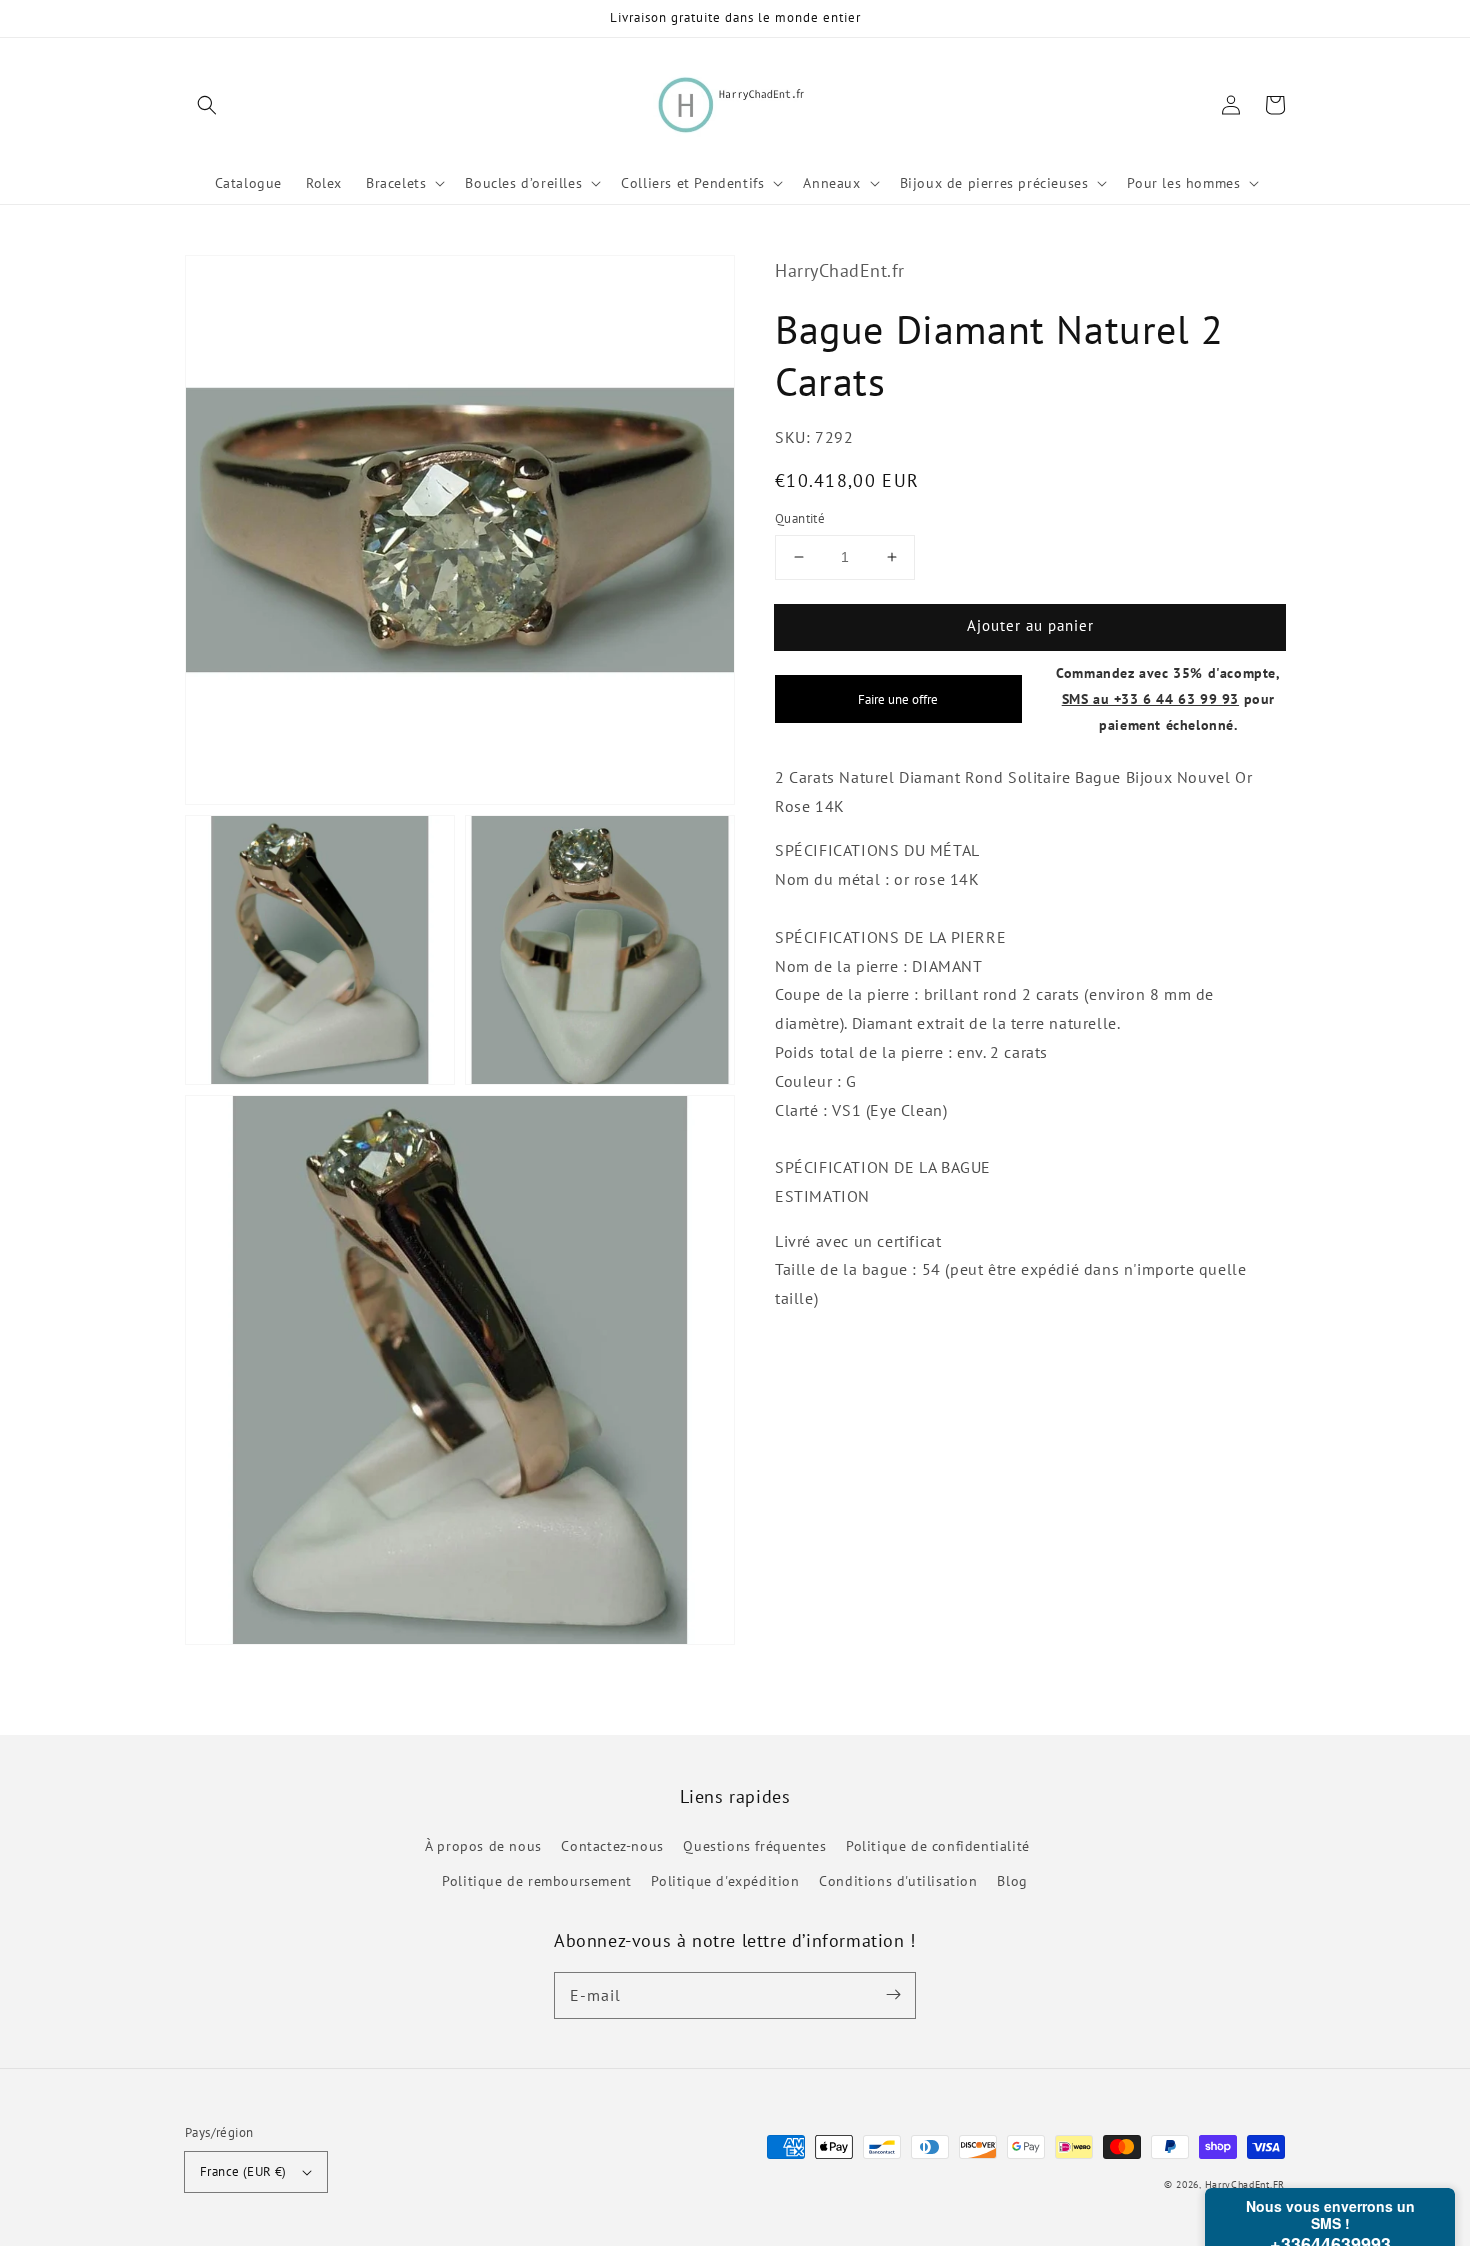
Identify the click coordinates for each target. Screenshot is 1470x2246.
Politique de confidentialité (938, 1846)
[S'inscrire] (893, 1995)
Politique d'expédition (725, 1881)
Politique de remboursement (537, 1881)
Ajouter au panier (1030, 625)
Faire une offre (898, 699)
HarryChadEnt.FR (1245, 2184)
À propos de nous (483, 1846)
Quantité (800, 518)
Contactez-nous (612, 1846)
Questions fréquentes (754, 1846)
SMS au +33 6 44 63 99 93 (1150, 698)
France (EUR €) (243, 2171)
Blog (1012, 1881)
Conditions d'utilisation (898, 1881)
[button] (207, 105)
